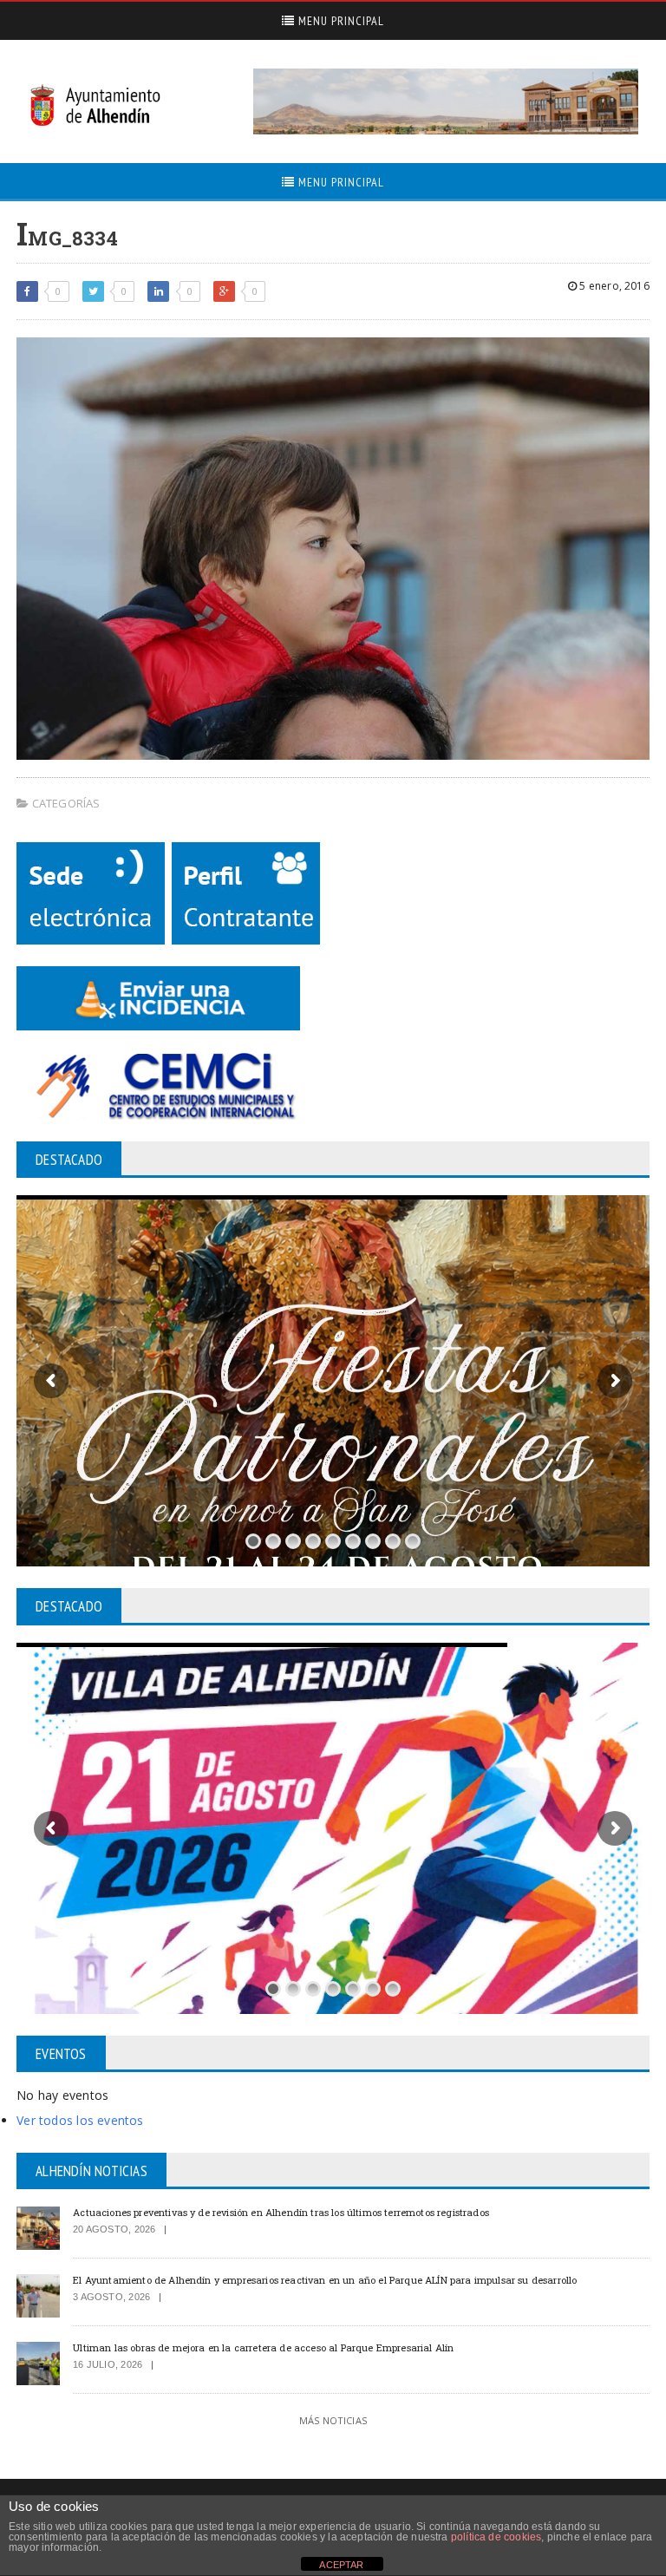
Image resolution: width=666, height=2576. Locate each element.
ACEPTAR (341, 2565)
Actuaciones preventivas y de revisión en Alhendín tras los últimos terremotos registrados (281, 2212)
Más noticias (333, 2420)
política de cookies (496, 2537)
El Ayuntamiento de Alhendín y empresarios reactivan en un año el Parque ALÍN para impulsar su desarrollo (325, 2280)
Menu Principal (340, 21)
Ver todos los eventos (80, 2120)
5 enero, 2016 (613, 286)
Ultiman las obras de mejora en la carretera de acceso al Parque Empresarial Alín (263, 2347)
